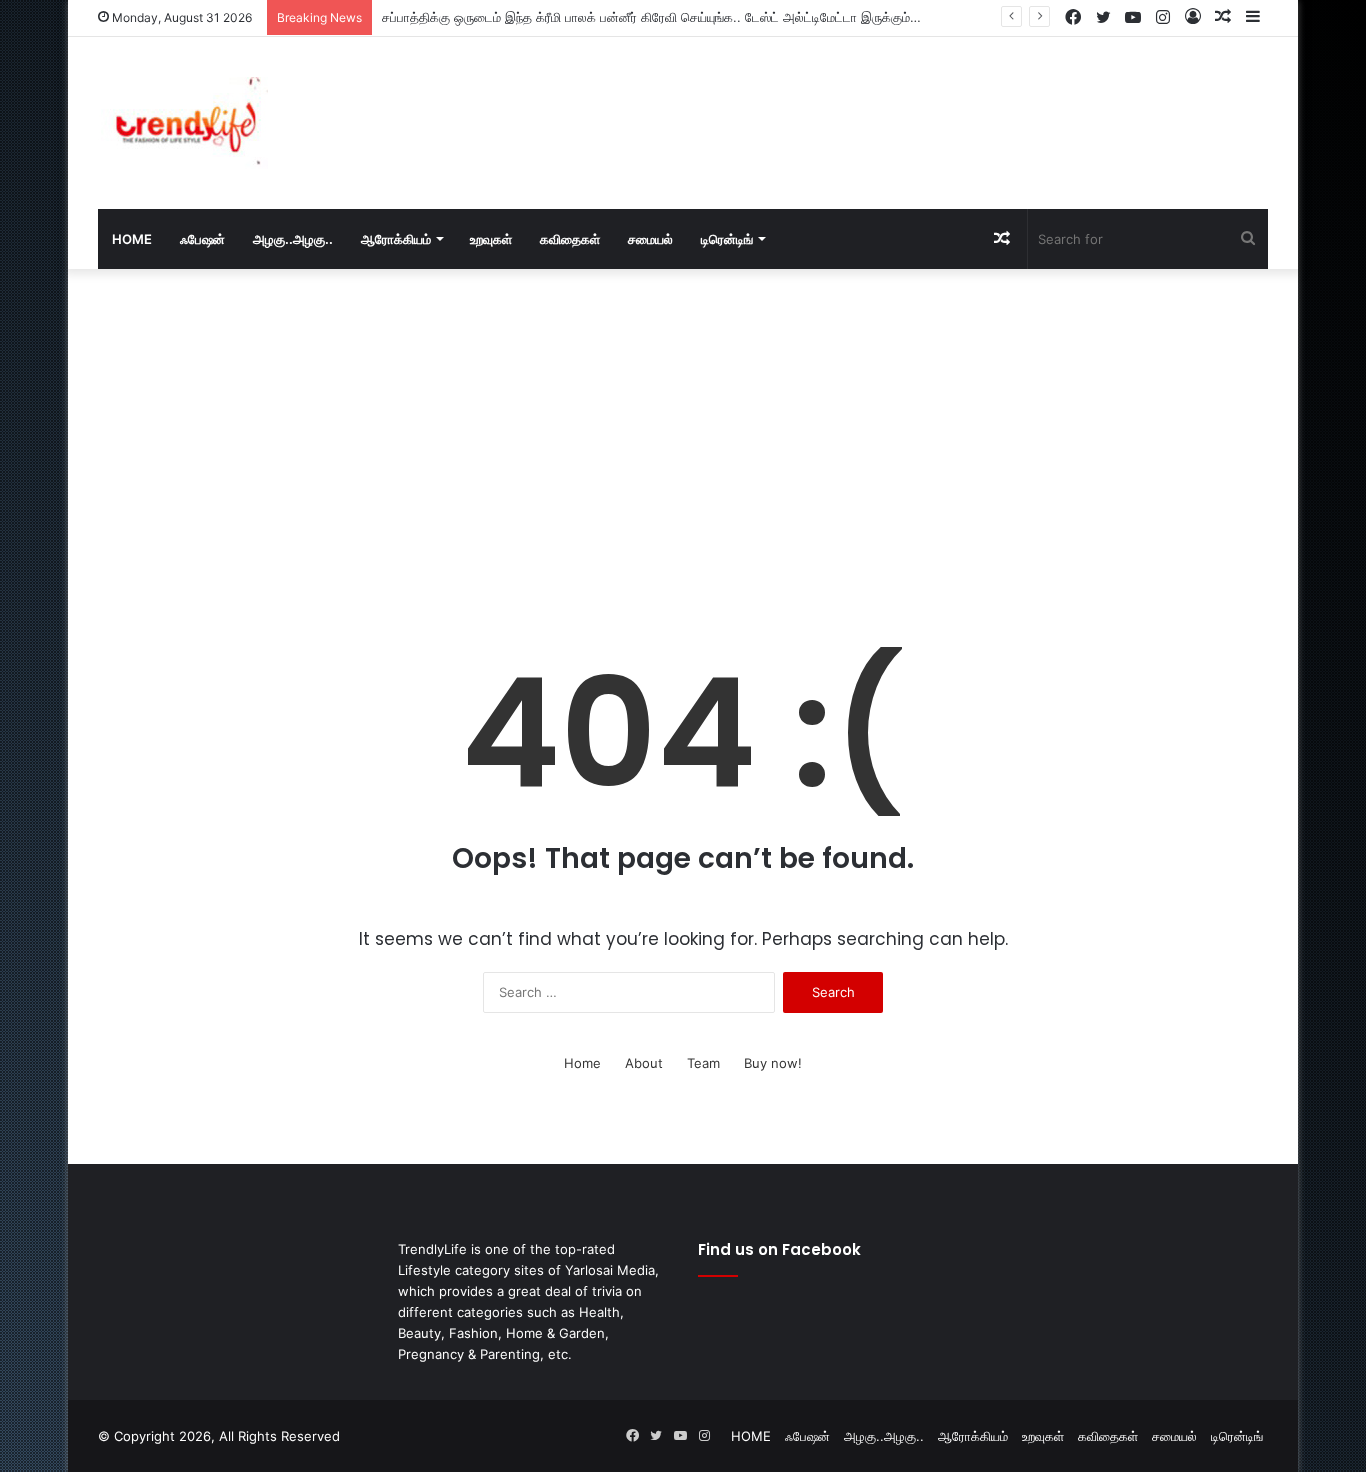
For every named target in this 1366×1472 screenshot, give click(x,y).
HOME (132, 239)
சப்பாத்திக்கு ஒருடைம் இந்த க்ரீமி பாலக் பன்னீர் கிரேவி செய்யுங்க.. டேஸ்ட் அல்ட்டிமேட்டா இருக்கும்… (651, 17)
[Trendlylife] (183, 123)
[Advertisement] (883, 102)
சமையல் (650, 239)
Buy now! (773, 1063)
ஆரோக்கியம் (396, 239)
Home (582, 1063)
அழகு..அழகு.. (293, 239)
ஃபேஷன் (202, 239)
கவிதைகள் (570, 239)
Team (703, 1063)
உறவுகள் (491, 239)
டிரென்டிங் (727, 239)
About (644, 1063)
